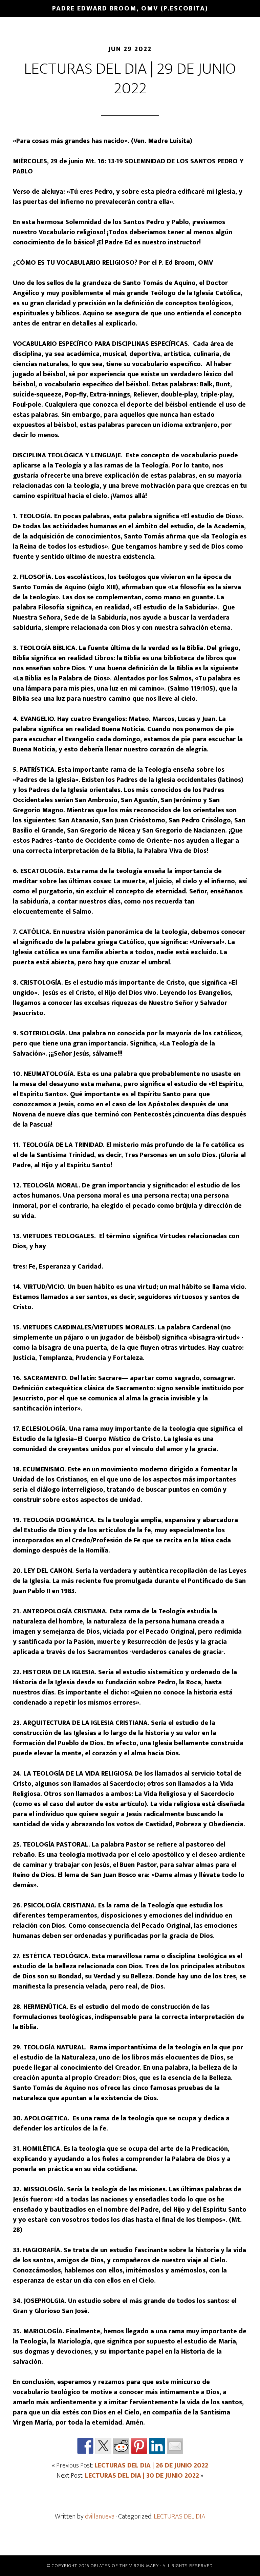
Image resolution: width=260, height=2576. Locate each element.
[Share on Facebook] (85, 2446)
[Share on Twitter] (103, 2446)
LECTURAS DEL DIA (180, 2517)
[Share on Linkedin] (157, 2446)
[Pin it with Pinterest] (139, 2446)
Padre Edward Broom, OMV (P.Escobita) (130, 8)
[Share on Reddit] (121, 2446)
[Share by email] (175, 2446)
